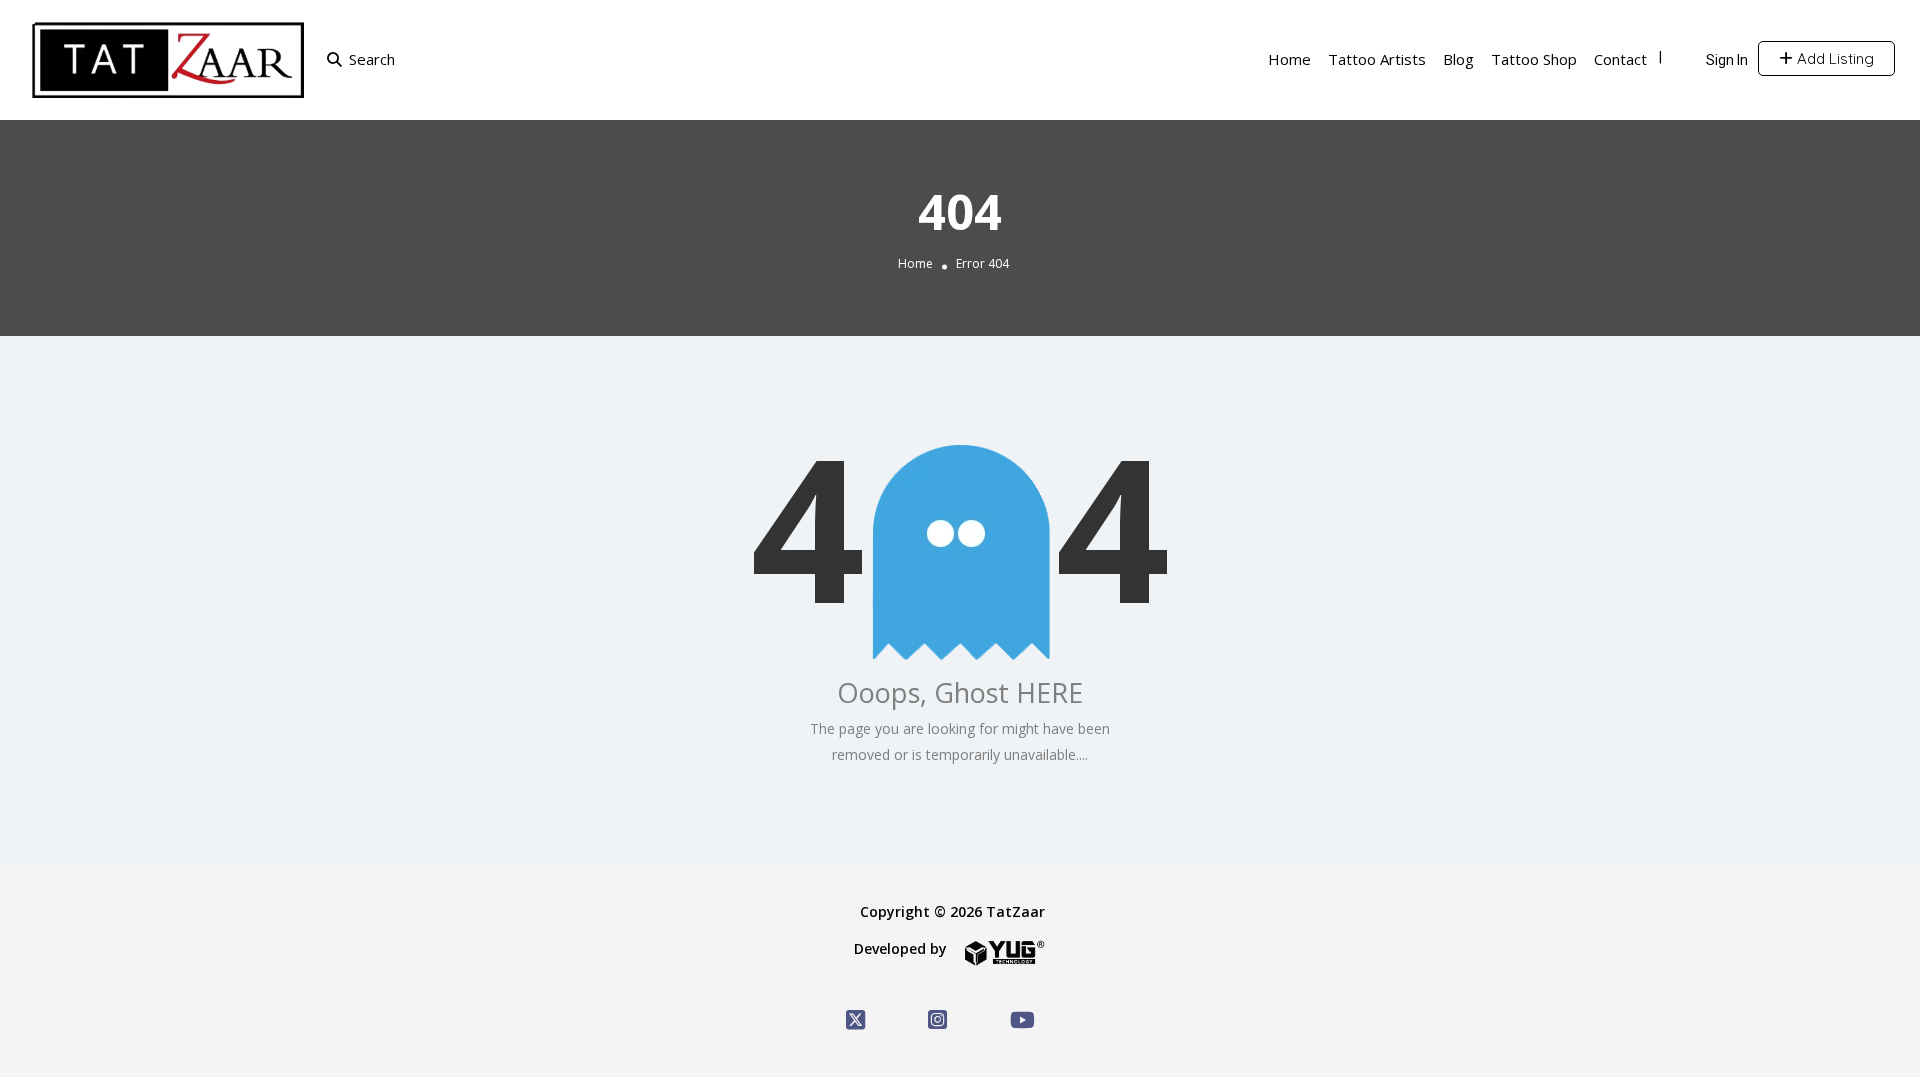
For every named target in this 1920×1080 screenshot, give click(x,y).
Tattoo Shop (1534, 59)
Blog (1458, 59)
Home (1289, 59)
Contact (1620, 59)
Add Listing (1833, 58)
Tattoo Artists (1377, 59)
